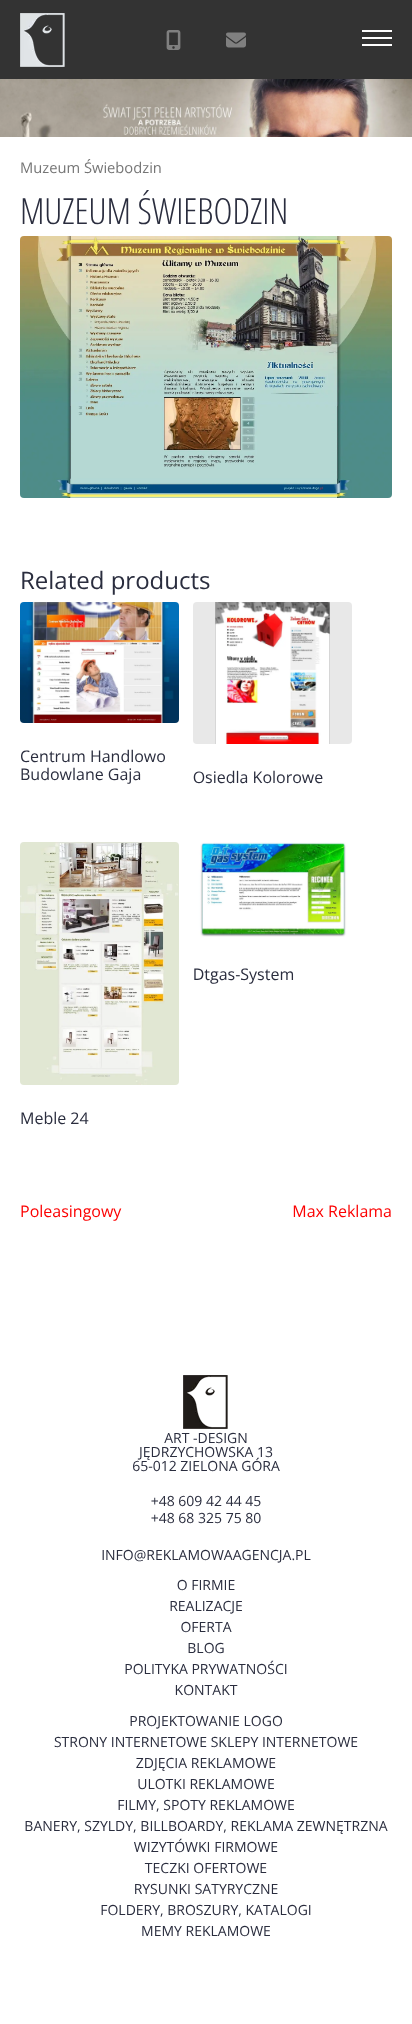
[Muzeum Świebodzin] (206, 367)
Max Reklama (342, 1211)
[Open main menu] (377, 40)
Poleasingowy (70, 1211)
